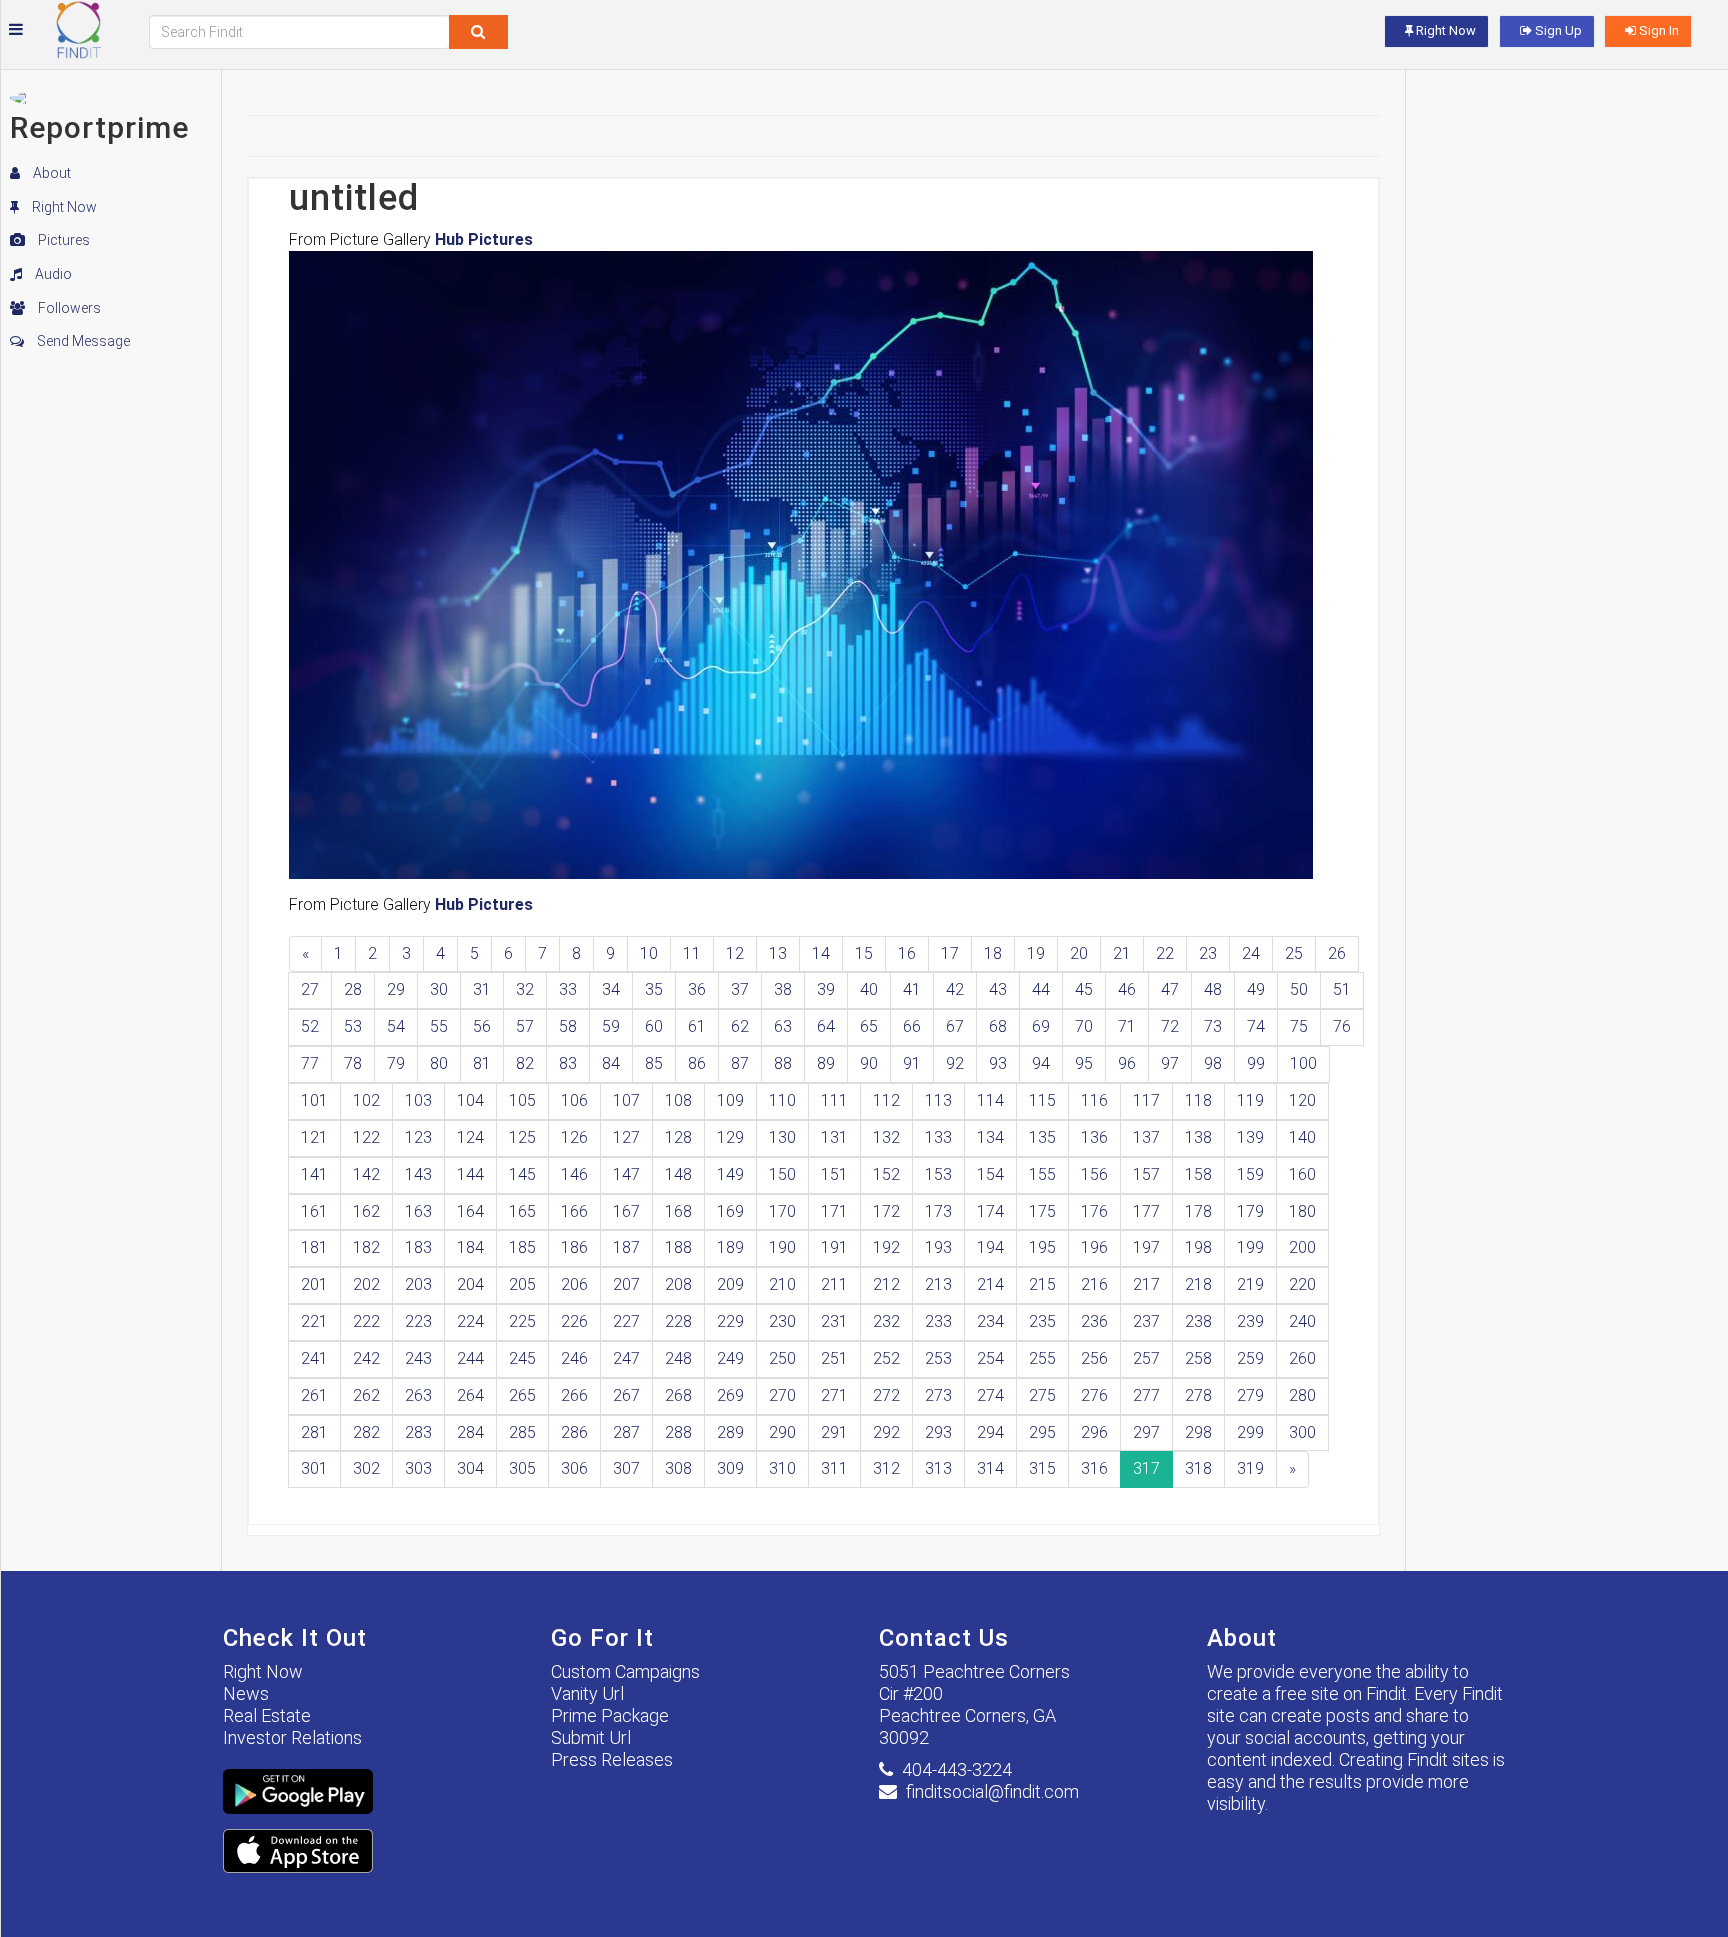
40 (869, 989)
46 (1127, 989)
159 (1250, 1174)
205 (522, 1284)
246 (574, 1358)
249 (730, 1358)
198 (1198, 1247)
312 (886, 1468)
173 (938, 1211)
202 (366, 1284)
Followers (68, 308)
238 (1198, 1321)
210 (782, 1284)
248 (678, 1358)
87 (740, 1063)
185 (522, 1247)
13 (778, 953)
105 (522, 1100)
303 (418, 1468)
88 (783, 1063)
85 (654, 1063)
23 (1208, 953)
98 (1213, 1063)
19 (1036, 953)
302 (366, 1468)
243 (418, 1358)
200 (1302, 1247)
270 (782, 1395)
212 (886, 1284)
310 (782, 1468)
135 (1042, 1137)
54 (396, 1026)
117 (1146, 1100)
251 (834, 1358)
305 (522, 1468)
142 (366, 1174)
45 (1084, 989)
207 (626, 1284)
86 (697, 1063)
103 (418, 1100)
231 (834, 1321)
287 (626, 1432)
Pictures (62, 240)
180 (1302, 1211)
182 (366, 1247)
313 (938, 1468)
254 (990, 1358)
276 (1094, 1395)
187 (626, 1247)
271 (834, 1395)
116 (1094, 1100)
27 (310, 989)
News (246, 1693)
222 (366, 1321)
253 (938, 1358)
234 (990, 1321)
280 (1302, 1395)
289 (730, 1432)
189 (730, 1247)
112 (886, 1100)
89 (826, 1063)
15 (864, 953)
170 (782, 1211)
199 (1250, 1247)
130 (782, 1137)
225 (522, 1321)
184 (470, 1247)
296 (1094, 1432)
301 (314, 1468)
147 (626, 1174)
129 (730, 1137)
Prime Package (610, 1715)
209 (730, 1284)
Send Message (82, 341)
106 (574, 1100)
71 (1127, 1026)
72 (1170, 1026)
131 (834, 1137)
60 (654, 1026)
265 (522, 1395)
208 (678, 1284)
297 (1146, 1432)
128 (678, 1137)
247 (626, 1358)
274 (990, 1395)
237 (1146, 1321)
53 (353, 1026)
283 (418, 1432)
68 (998, 1026)
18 (993, 953)
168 (678, 1211)
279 (1250, 1395)
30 (439, 989)
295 (1042, 1432)
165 (522, 1211)
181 (314, 1247)
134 (990, 1137)
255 (1042, 1358)
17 (950, 953)
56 (482, 1026)
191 (834, 1247)
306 (574, 1468)
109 (730, 1100)
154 (990, 1174)
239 (1250, 1321)
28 (353, 989)
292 (886, 1432)
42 (955, 989)
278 (1198, 1395)
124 (470, 1137)
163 (418, 1211)
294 (990, 1432)
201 (314, 1284)
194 (990, 1247)
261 (314, 1395)
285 (522, 1432)
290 (782, 1432)
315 (1042, 1468)
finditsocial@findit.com (992, 1791)
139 (1250, 1137)
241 (314, 1358)
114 (990, 1100)
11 (692, 953)
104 (470, 1100)
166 (574, 1211)
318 (1198, 1468)
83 (568, 1063)
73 (1213, 1026)
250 (782, 1358)
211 (834, 1284)
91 (912, 1063)
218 (1198, 1284)
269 (730, 1395)
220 (1302, 1284)
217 (1146, 1284)
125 (522, 1137)
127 (626, 1137)
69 (1041, 1026)
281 (314, 1432)
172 (886, 1211)
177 (1146, 1211)
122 (366, 1137)
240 (1302, 1321)
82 (525, 1063)
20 (1079, 953)
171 (834, 1211)
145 (522, 1174)
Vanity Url (587, 1693)
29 (396, 989)
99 (1256, 1063)
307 (626, 1468)
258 (1198, 1358)
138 (1198, 1137)
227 (626, 1321)
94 (1041, 1063)
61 (697, 1026)
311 (834, 1468)
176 (1094, 1211)
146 (574, 1174)
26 (1337, 953)
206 (574, 1284)
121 (314, 1137)
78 (353, 1063)
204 (470, 1284)
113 (938, 1100)
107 (626, 1100)
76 (1342, 1026)
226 (574, 1321)
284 (470, 1432)
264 (470, 1395)
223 (418, 1321)
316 (1094, 1468)
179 (1250, 1211)
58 (568, 1026)
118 (1198, 1100)
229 (730, 1321)
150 (782, 1174)
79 (396, 1063)
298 (1198, 1432)
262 (366, 1395)
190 (782, 1247)
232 (886, 1321)
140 (1302, 1137)
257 (1146, 1358)
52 (310, 1026)
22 (1165, 953)
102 (366, 1100)
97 (1170, 1063)
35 (654, 989)
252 (886, 1358)
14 (821, 953)
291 (834, 1432)
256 (1094, 1358)
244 (470, 1358)
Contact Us (944, 1638)
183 (418, 1247)
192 (886, 1247)
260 (1302, 1358)
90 (869, 1063)
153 (938, 1174)
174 (990, 1211)
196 (1094, 1247)
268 (678, 1395)
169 (730, 1211)
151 (834, 1174)
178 (1198, 1211)
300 (1302, 1432)
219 (1250, 1284)
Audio (52, 274)
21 (1122, 953)
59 (611, 1026)
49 (1256, 989)
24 (1251, 953)
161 (314, 1211)
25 (1294, 953)
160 (1302, 1174)
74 (1256, 1026)
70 (1084, 1026)
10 (649, 953)
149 (730, 1174)
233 (938, 1321)
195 (1042, 1247)
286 (574, 1432)
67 (955, 1026)
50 (1299, 989)
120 (1302, 1100)
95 (1084, 1063)
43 (998, 989)
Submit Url (591, 1737)
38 (783, 989)
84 (611, 1063)
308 (678, 1468)
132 (886, 1137)
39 (826, 989)
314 (990, 1468)
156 (1094, 1174)
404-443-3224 (957, 1769)
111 (834, 1100)
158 (1198, 1174)
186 (574, 1247)
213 (938, 1284)
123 (418, 1137)
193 (938, 1247)
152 (886, 1174)
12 (735, 953)
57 (525, 1026)
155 (1042, 1174)
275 (1042, 1395)
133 (938, 1137)
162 (366, 1211)
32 (525, 989)
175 (1042, 1211)
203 (418, 1284)
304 (470, 1468)
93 (998, 1063)
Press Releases (612, 1759)
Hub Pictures (484, 239)
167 (626, 1211)
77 (310, 1063)
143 (418, 1174)
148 (678, 1174)
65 (869, 1026)
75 (1299, 1026)
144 (470, 1174)
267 (626, 1395)
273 (938, 1395)
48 (1213, 989)
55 (439, 1026)
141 (314, 1174)
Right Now (63, 207)
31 (482, 989)
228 (678, 1321)
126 (574, 1137)
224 (470, 1321)
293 (938, 1432)
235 (1042, 1321)
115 (1042, 1100)
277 (1146, 1395)
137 (1146, 1137)
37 (740, 989)
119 (1250, 1100)
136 (1094, 1137)
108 (678, 1100)
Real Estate (267, 1715)
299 (1250, 1432)
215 (1042, 1284)
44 (1041, 989)
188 (678, 1247)
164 (470, 1211)
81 (482, 1063)
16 (907, 953)
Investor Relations (292, 1737)
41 (912, 989)
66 (912, 1026)
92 (955, 1063)
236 (1094, 1321)
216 (1094, 1284)
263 (418, 1395)
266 (574, 1395)
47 (1170, 989)
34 (611, 989)
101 (314, 1100)
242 (366, 1358)
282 (366, 1432)
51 (1342, 989)
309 (730, 1468)
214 (990, 1284)
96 (1127, 1063)
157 (1146, 1174)
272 (886, 1395)
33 (568, 989)
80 (439, 1063)
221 (314, 1321)
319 (1250, 1468)
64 (826, 1026)
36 (697, 989)
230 (782, 1321)
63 (783, 1026)
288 (678, 1432)
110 (782, 1100)
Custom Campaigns (625, 1671)
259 (1250, 1358)
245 (522, 1358)
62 (740, 1026)
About (50, 173)
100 (1303, 1063)
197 (1146, 1247)
